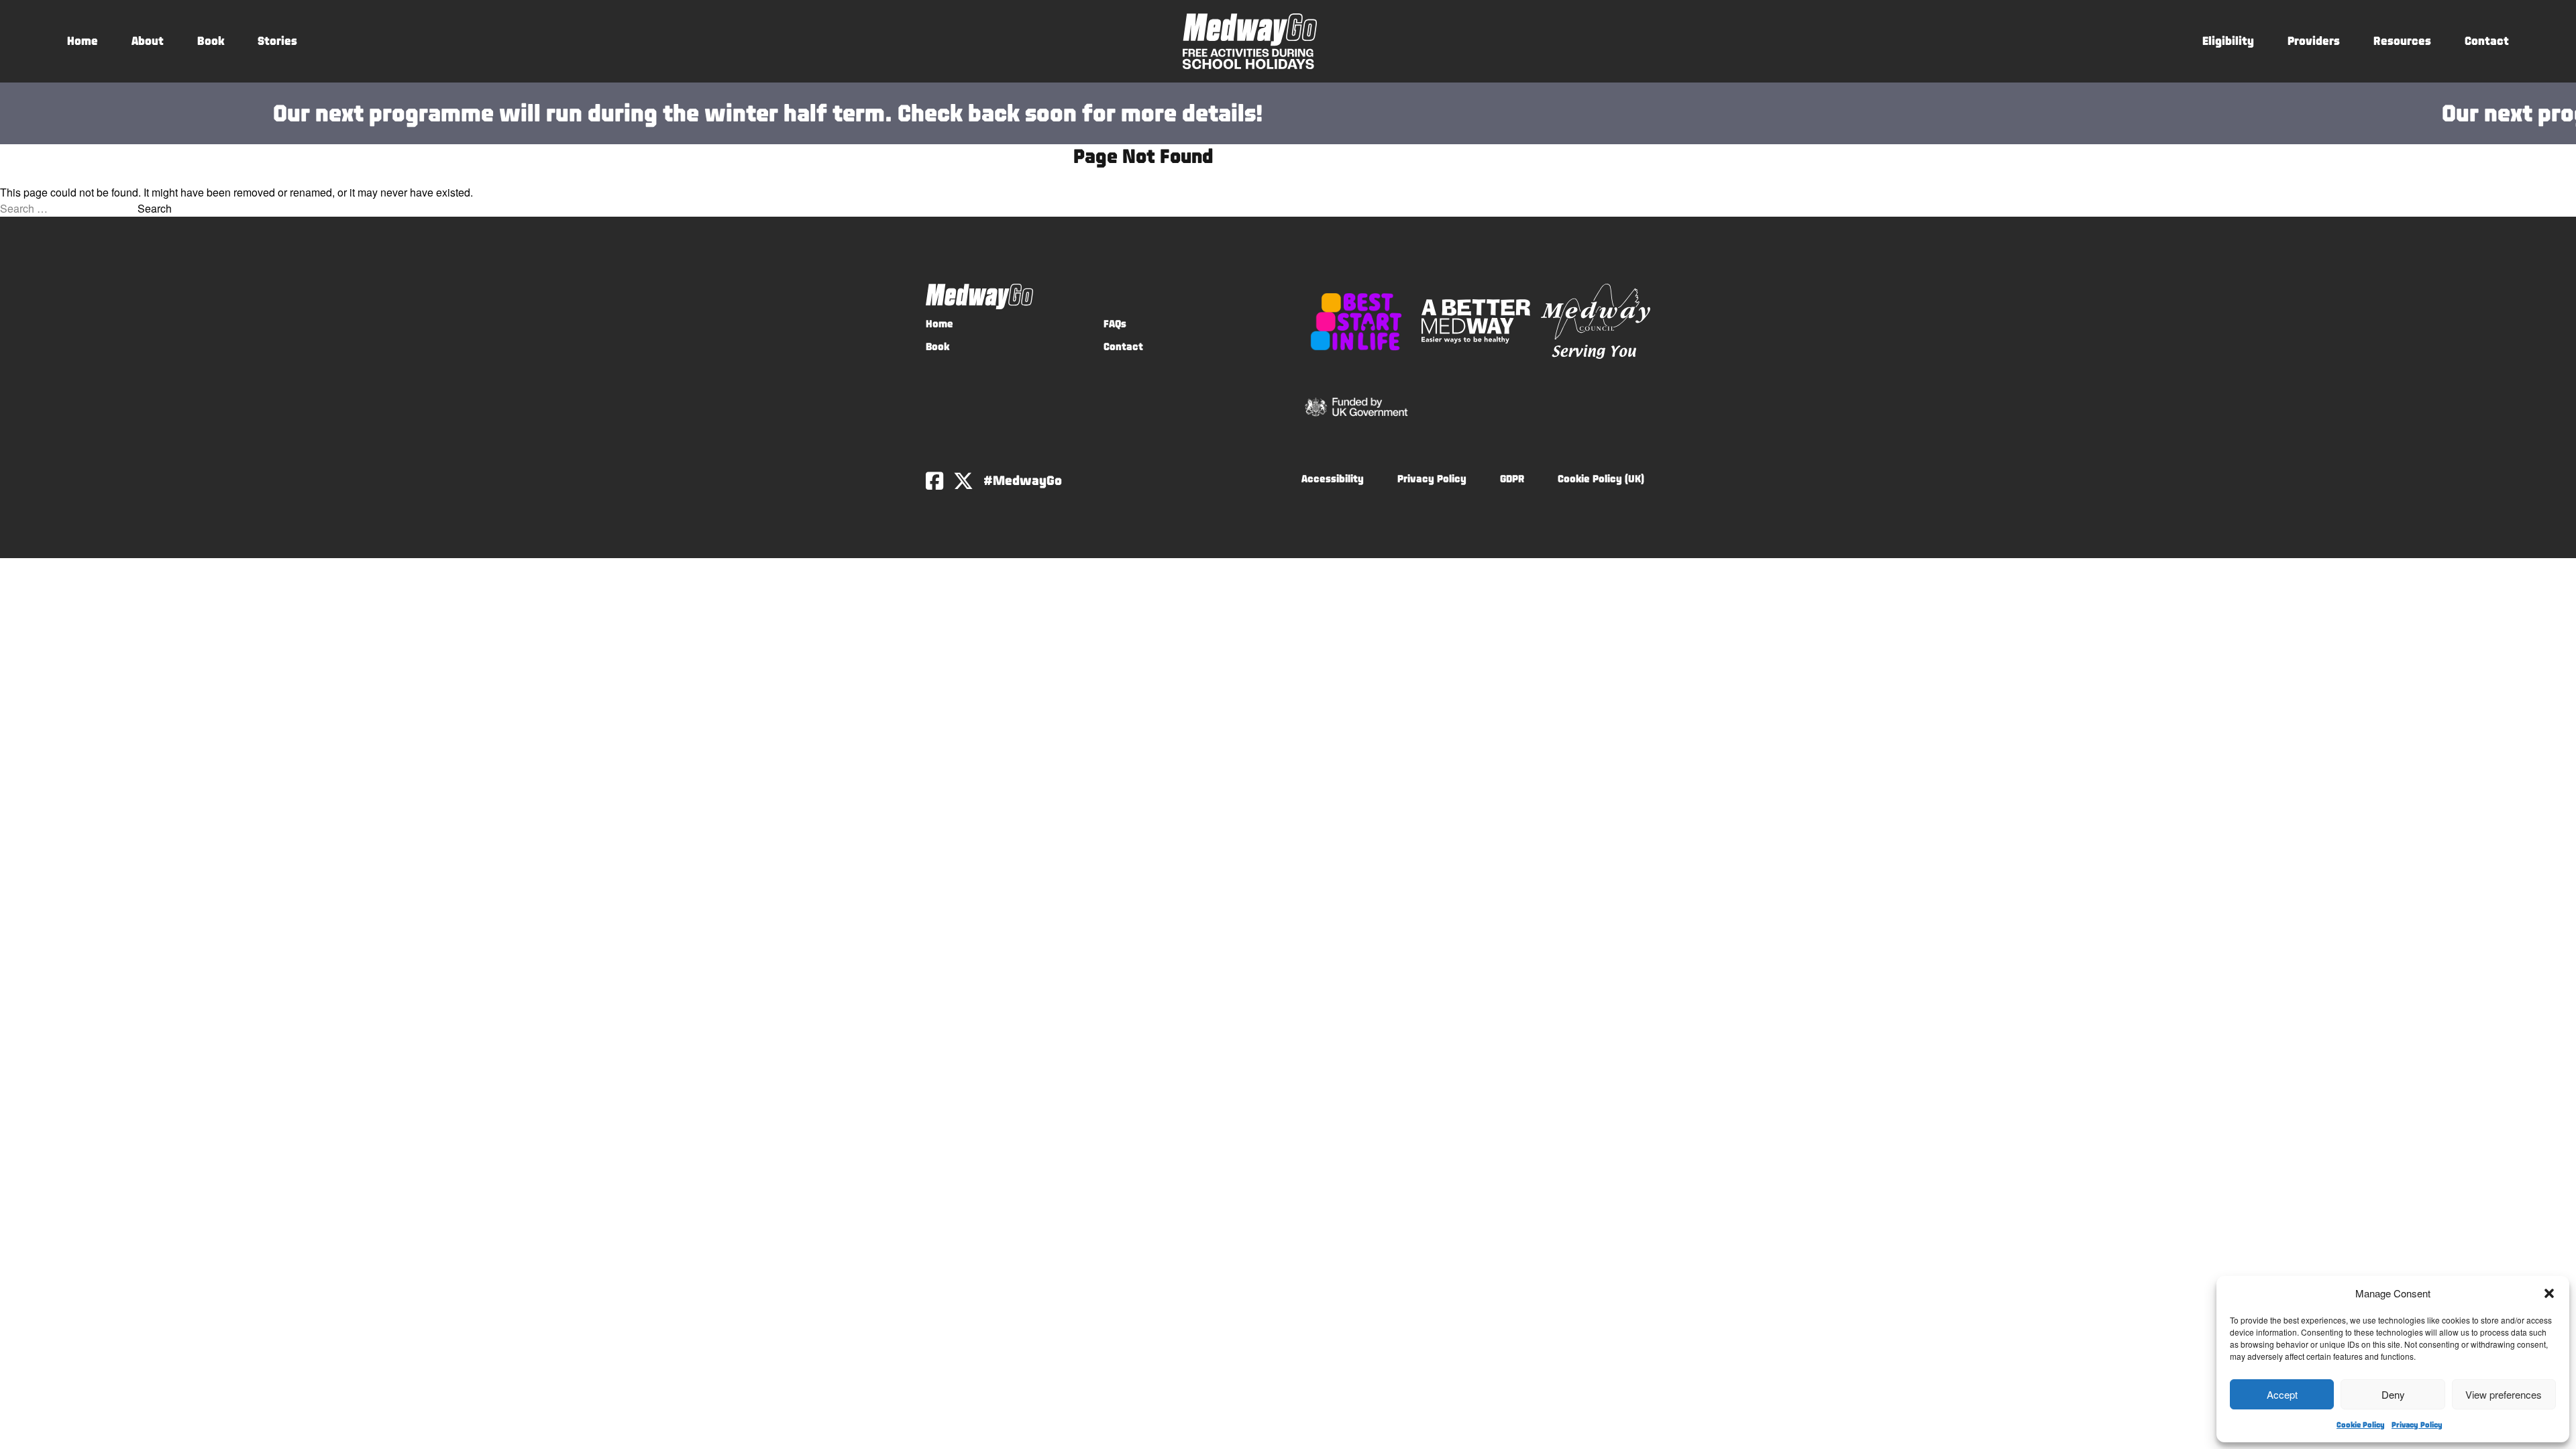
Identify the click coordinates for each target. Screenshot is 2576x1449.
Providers (2314, 41)
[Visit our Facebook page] (934, 481)
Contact (2487, 41)
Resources (2402, 41)
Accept (2282, 1394)
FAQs (1115, 324)
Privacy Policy (2417, 1425)
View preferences (2504, 1394)
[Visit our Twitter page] (963, 481)
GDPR (1512, 479)
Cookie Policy (2361, 1425)
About (148, 41)
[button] (2549, 1293)
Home (83, 41)
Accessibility (1333, 479)
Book (211, 41)
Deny (2393, 1394)
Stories (277, 41)
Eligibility (2228, 41)
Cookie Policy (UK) (1601, 479)
